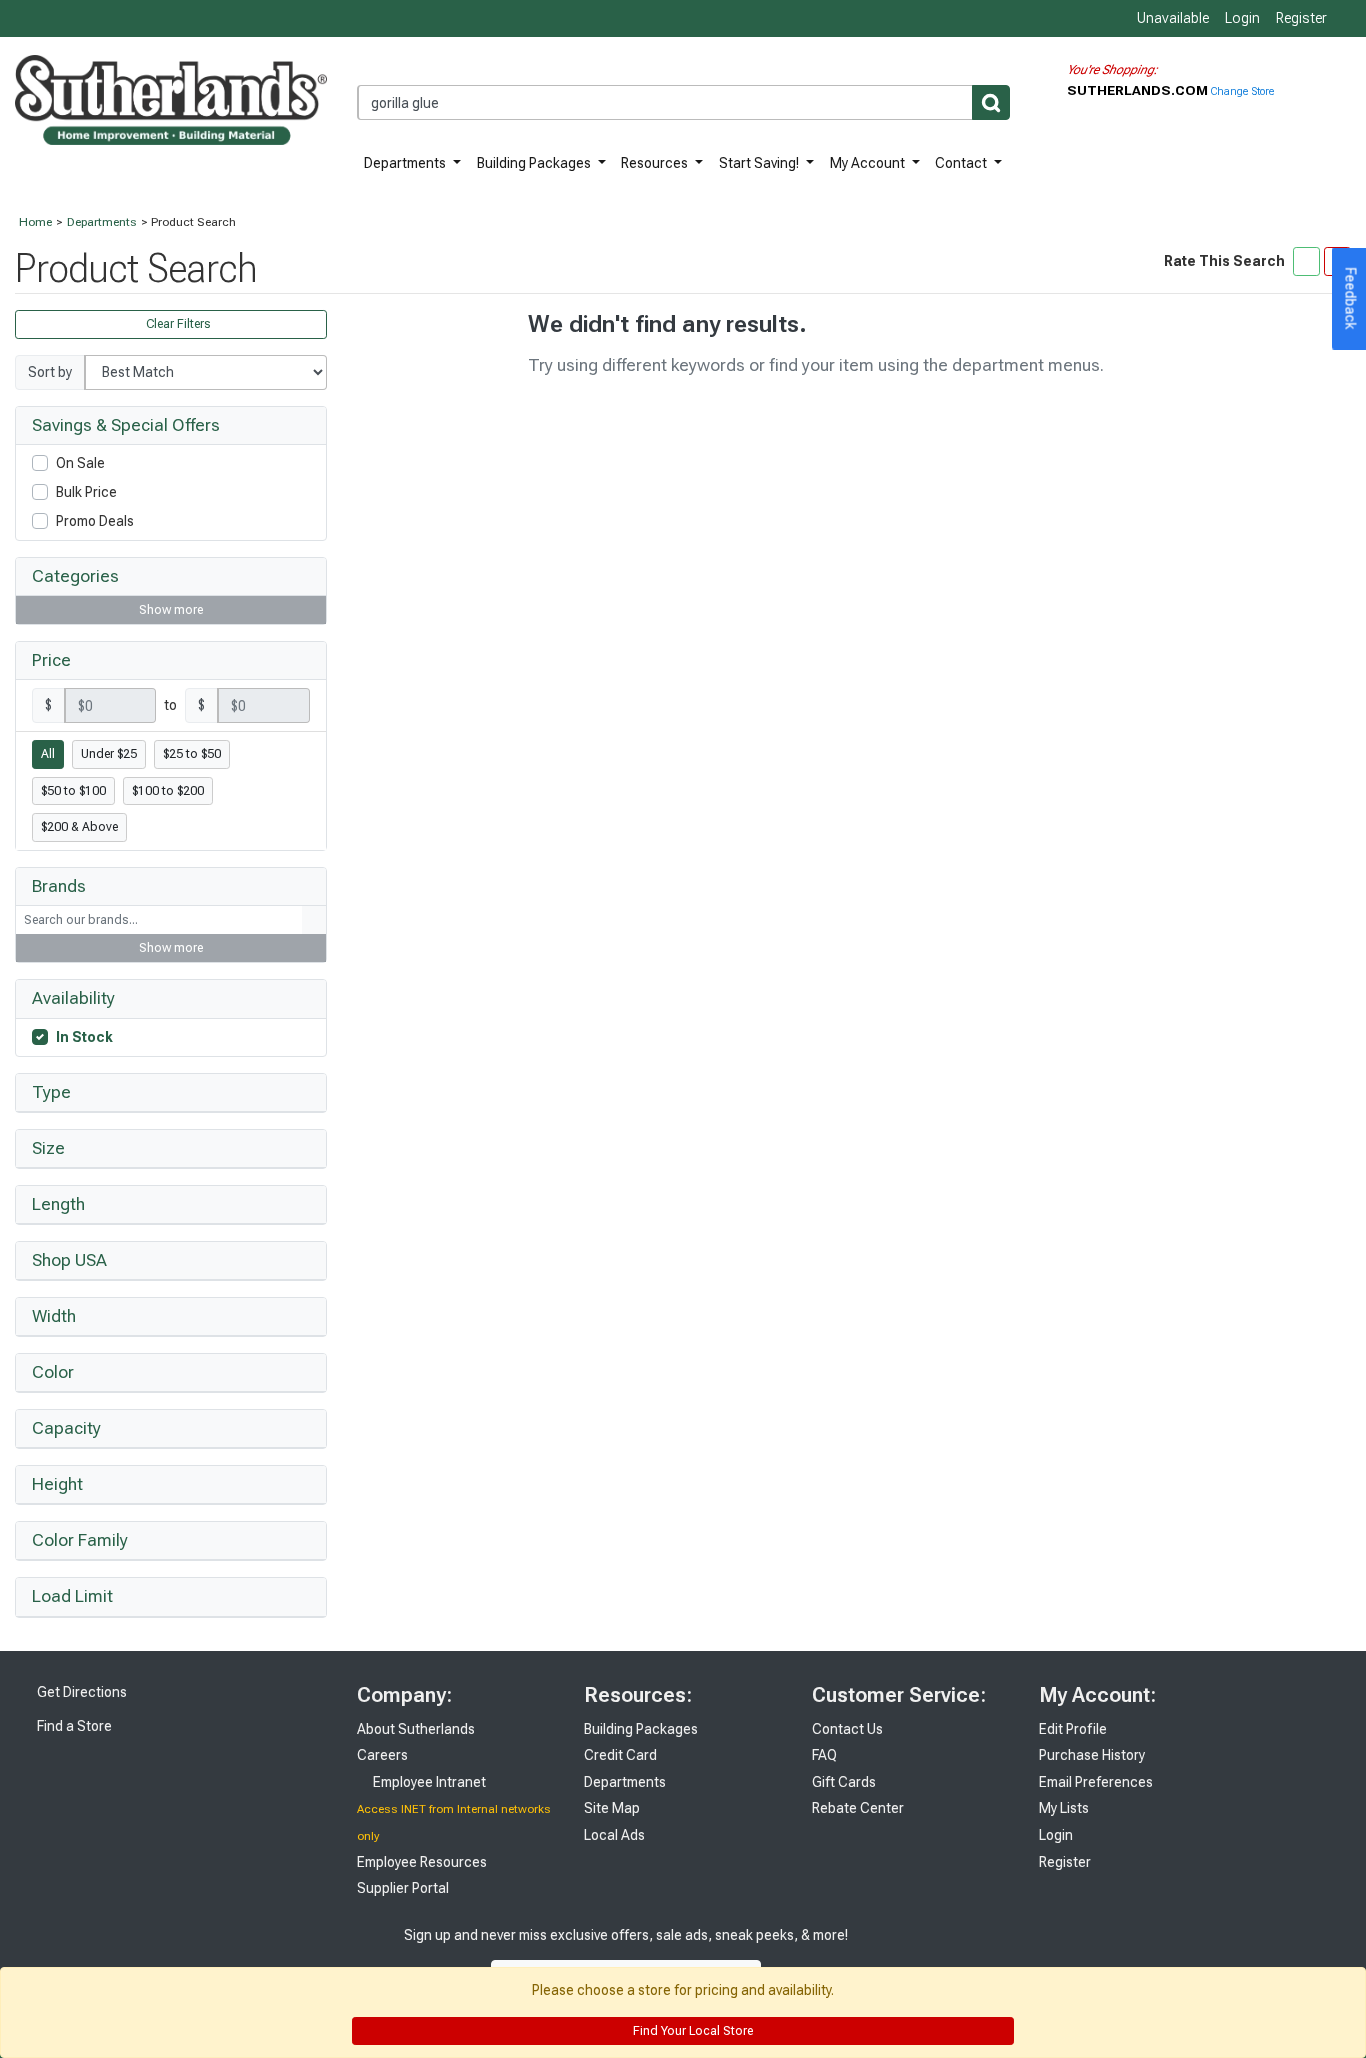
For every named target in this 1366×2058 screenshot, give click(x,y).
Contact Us (847, 1729)
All (48, 754)
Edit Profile (1073, 1729)
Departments (406, 163)
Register (1301, 18)
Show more (171, 610)
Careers (382, 1755)
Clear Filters (177, 324)
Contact (962, 163)
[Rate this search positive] (1306, 261)
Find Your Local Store (691, 2031)
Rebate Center (858, 1808)
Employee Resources (422, 1862)
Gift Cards (844, 1782)
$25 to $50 (192, 754)
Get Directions (80, 1692)
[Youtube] (941, 1955)
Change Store (1242, 91)
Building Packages (535, 163)
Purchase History (1092, 1755)
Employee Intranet (428, 1782)
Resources (656, 163)
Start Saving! (760, 163)
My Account (869, 163)
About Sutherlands (416, 1729)
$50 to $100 (73, 791)
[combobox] (683, 102)
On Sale (80, 463)
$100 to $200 (168, 791)
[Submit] (991, 102)
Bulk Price (86, 492)
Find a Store (73, 1726)
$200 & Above (79, 827)
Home (35, 222)
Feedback (1351, 299)
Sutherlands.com (1139, 90)
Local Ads (614, 1835)
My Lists (1064, 1808)
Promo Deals (95, 521)
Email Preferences (1096, 1782)
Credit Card (620, 1755)
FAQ (824, 1755)
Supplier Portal (403, 1888)
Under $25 (109, 754)
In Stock (84, 1037)
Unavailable (1171, 18)
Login (1242, 18)
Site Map (612, 1808)
